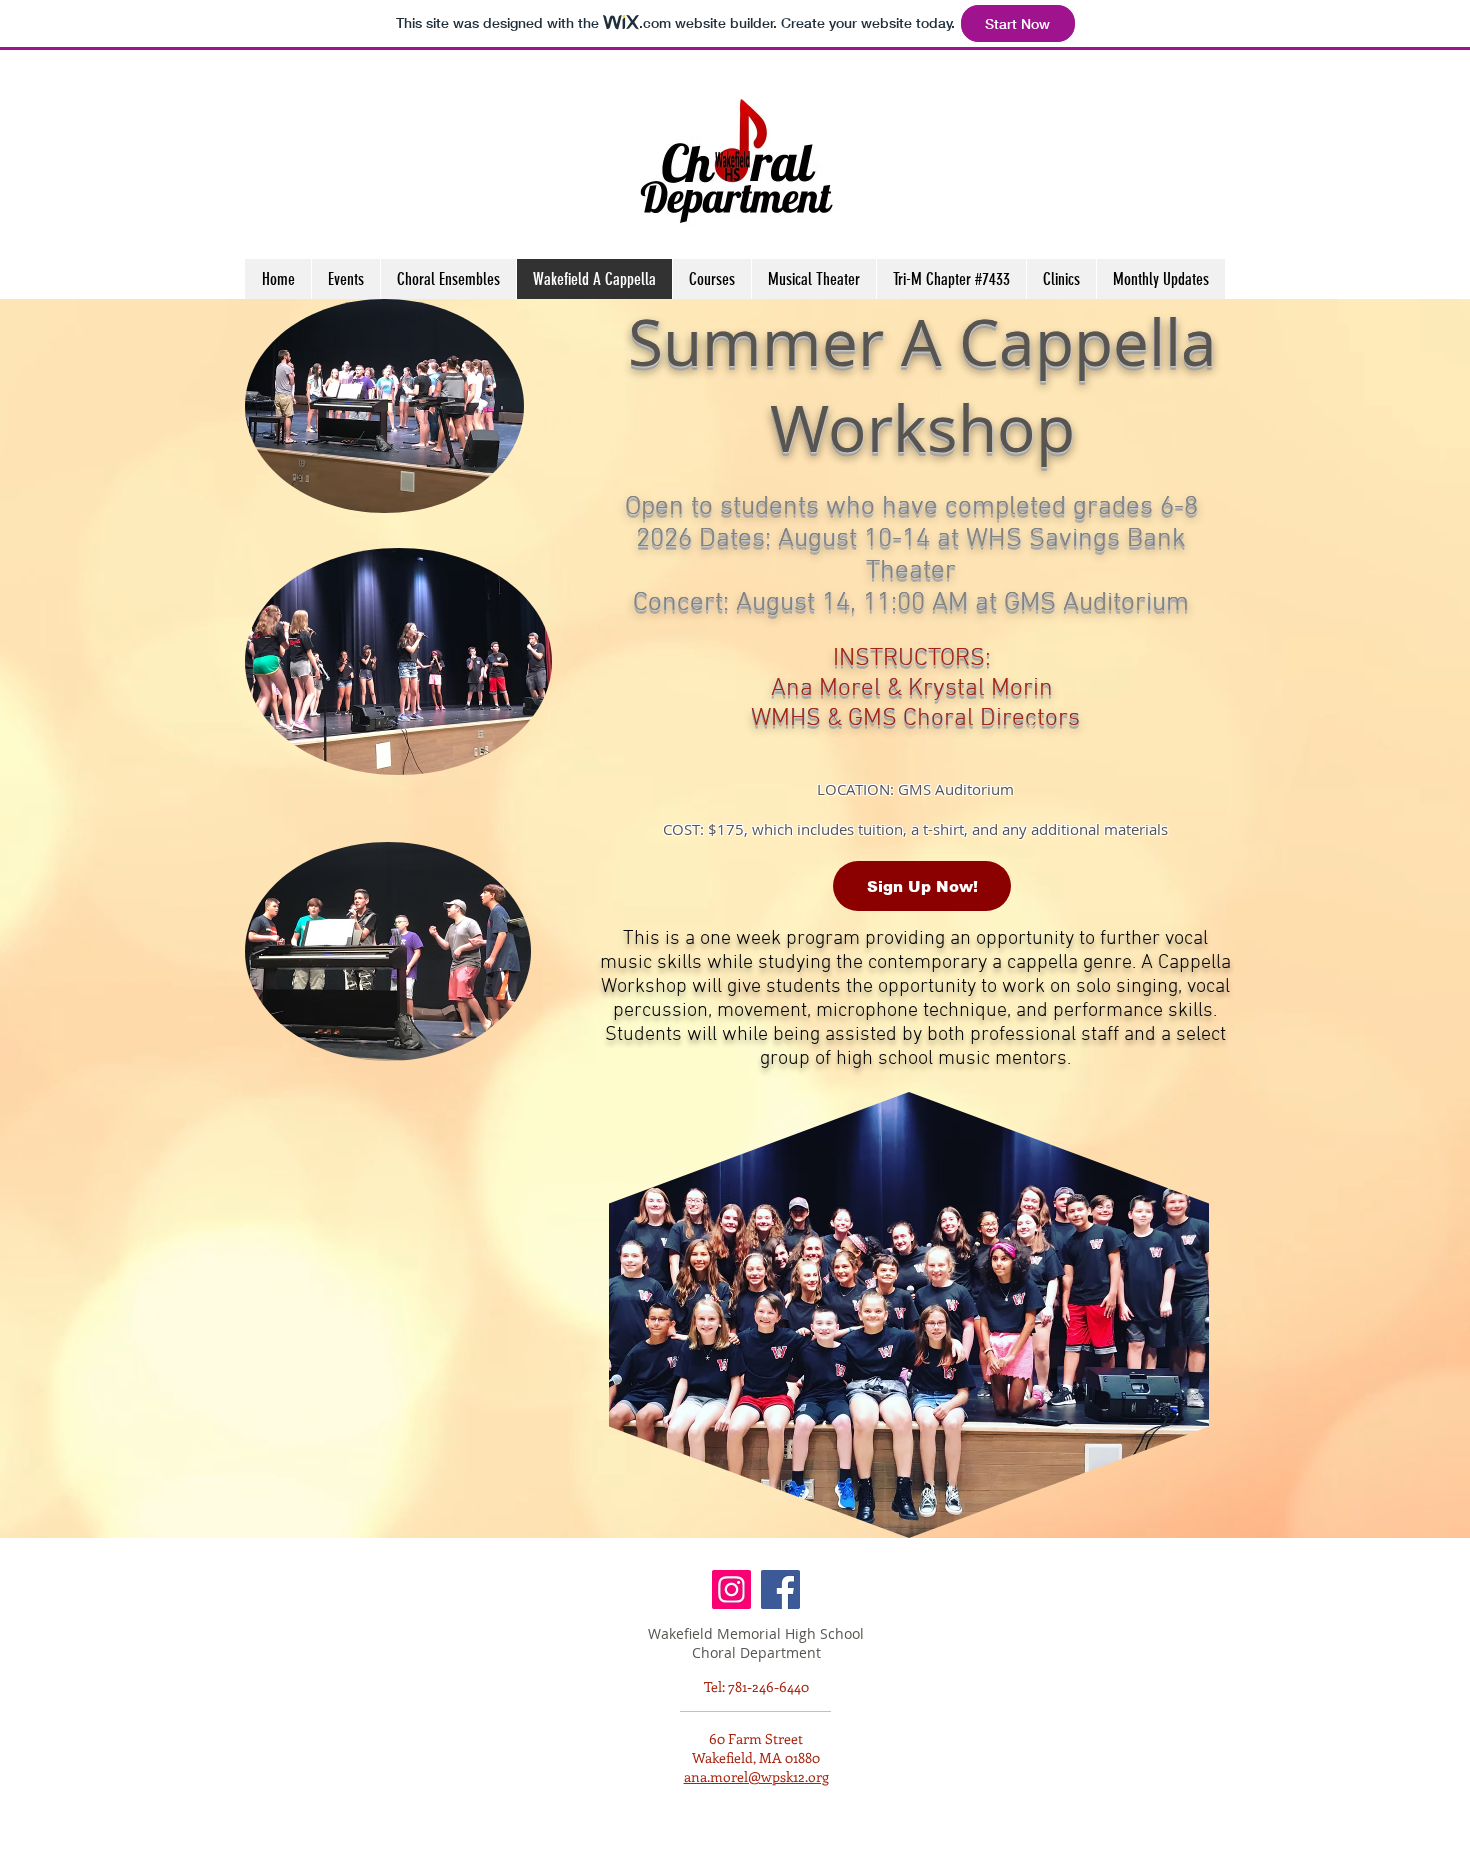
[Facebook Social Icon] (780, 1589)
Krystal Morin (980, 689)
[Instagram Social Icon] (731, 1589)
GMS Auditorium (956, 789)
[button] (1061, 279)
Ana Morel (826, 689)
